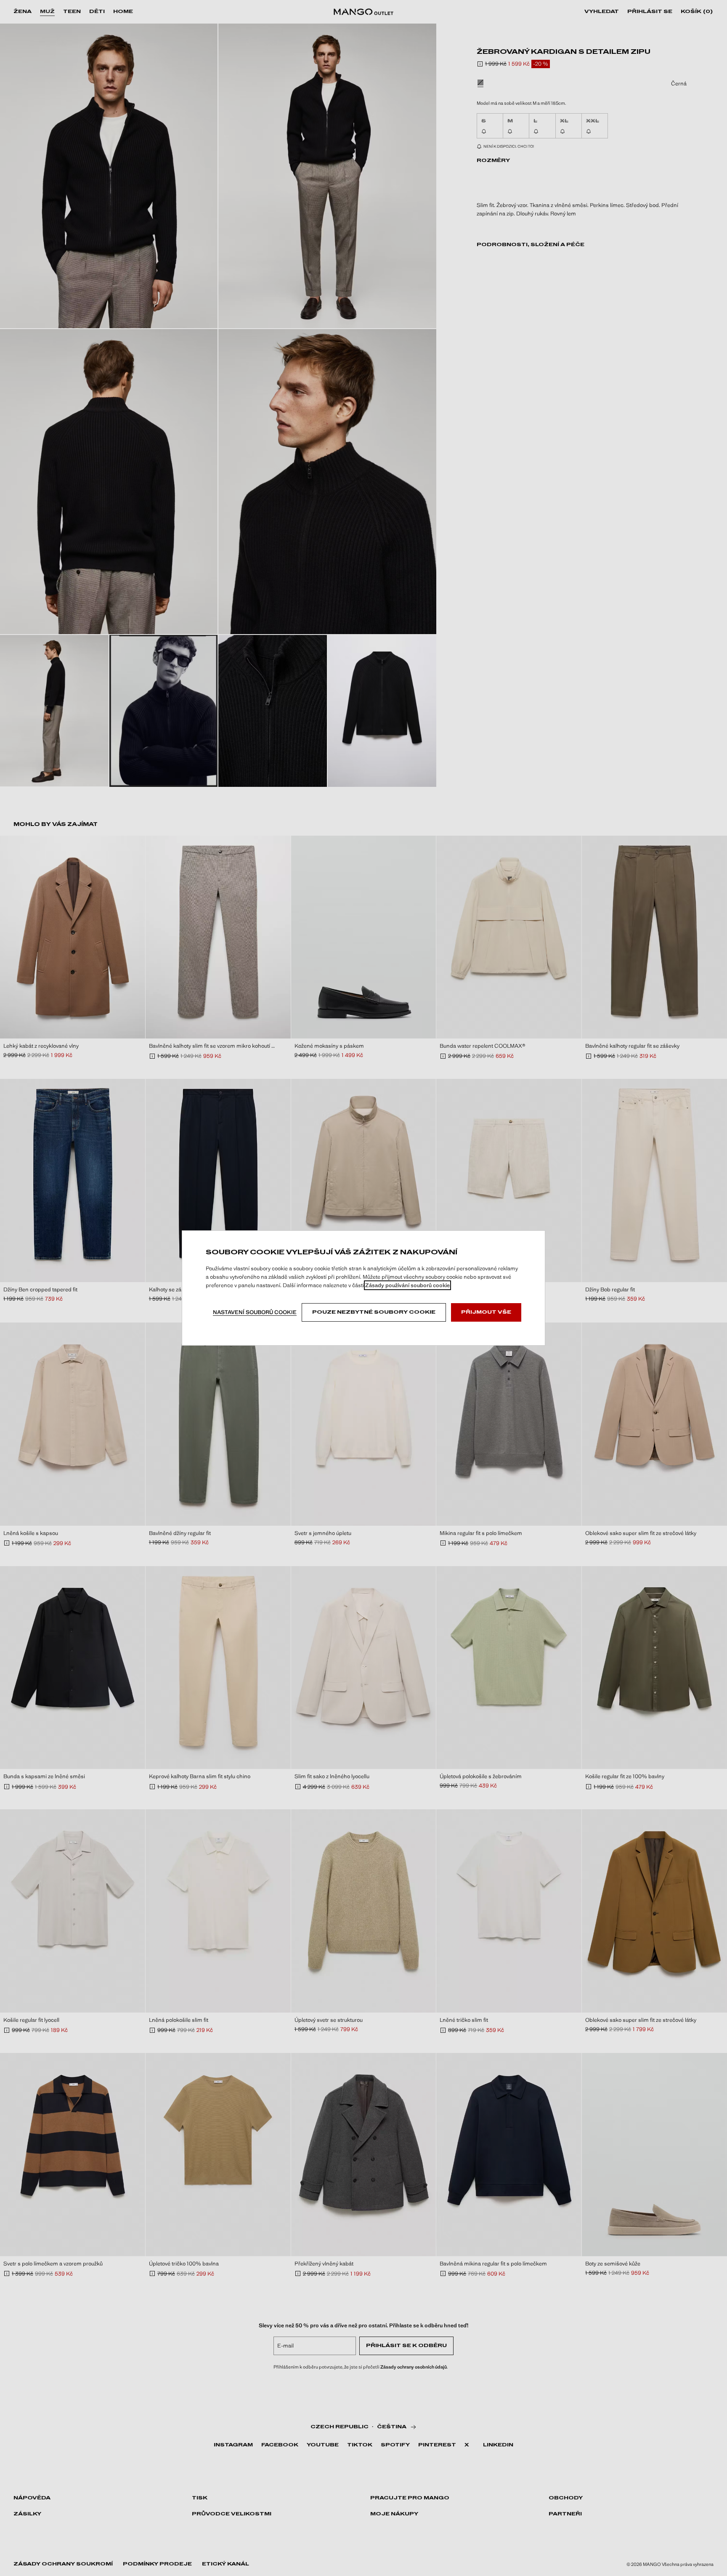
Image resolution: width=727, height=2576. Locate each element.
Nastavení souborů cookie (255, 1312)
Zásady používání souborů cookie (407, 1285)
